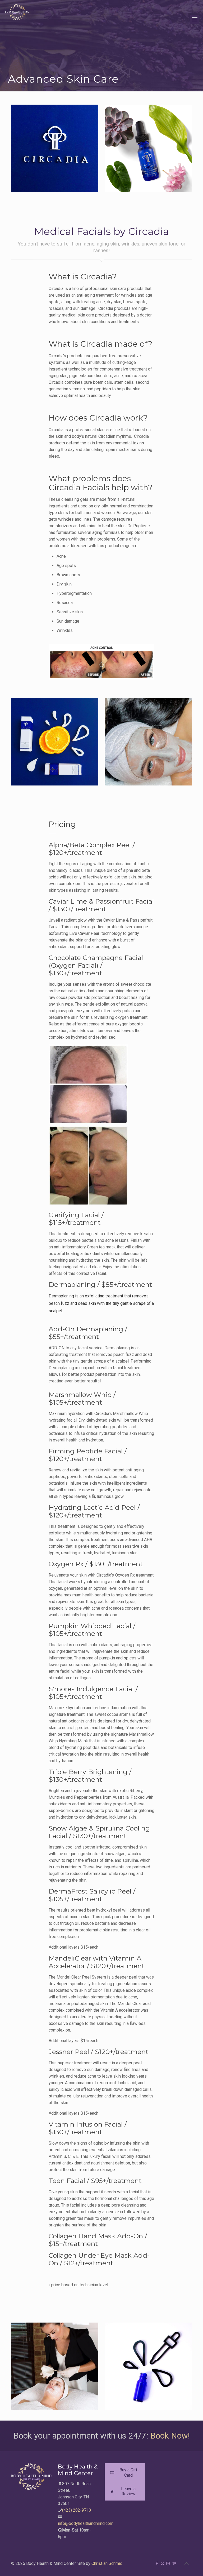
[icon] (174, 2564)
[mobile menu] (195, 19)
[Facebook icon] (157, 2564)
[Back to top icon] (186, 2563)
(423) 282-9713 (77, 2510)
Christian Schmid (107, 2563)
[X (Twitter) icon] (162, 2564)
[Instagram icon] (168, 2564)
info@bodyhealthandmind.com (86, 2523)
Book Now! (170, 2436)
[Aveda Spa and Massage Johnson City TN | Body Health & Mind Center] (17, 19)
